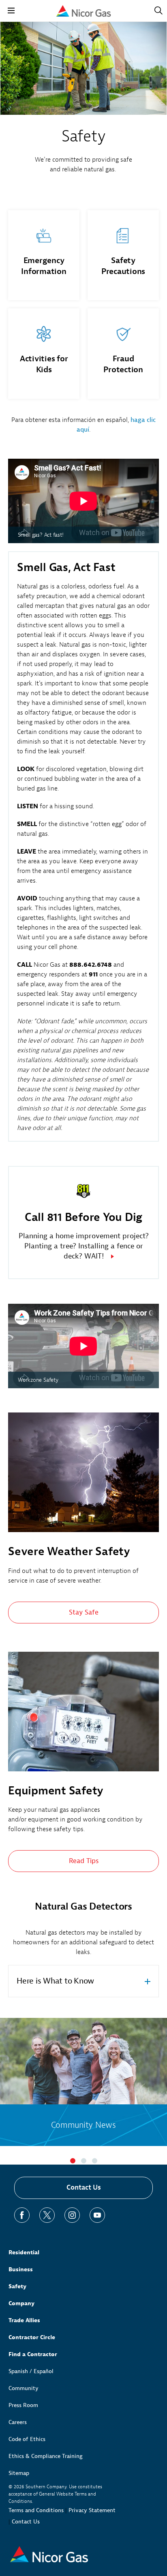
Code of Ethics (27, 2439)
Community (24, 2388)
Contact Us (84, 2187)
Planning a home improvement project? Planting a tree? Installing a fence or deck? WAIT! (84, 1246)
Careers (18, 2422)
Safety (17, 2286)
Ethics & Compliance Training (46, 2456)
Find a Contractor (33, 2354)
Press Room (23, 2405)
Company (21, 2303)
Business (21, 2269)
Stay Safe (84, 1612)
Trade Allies (24, 2320)
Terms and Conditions (36, 2510)
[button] (73, 2161)
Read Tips (84, 1861)
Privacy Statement (92, 2510)
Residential (24, 2252)
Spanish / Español (31, 2371)
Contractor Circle (32, 2337)
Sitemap (19, 2473)
